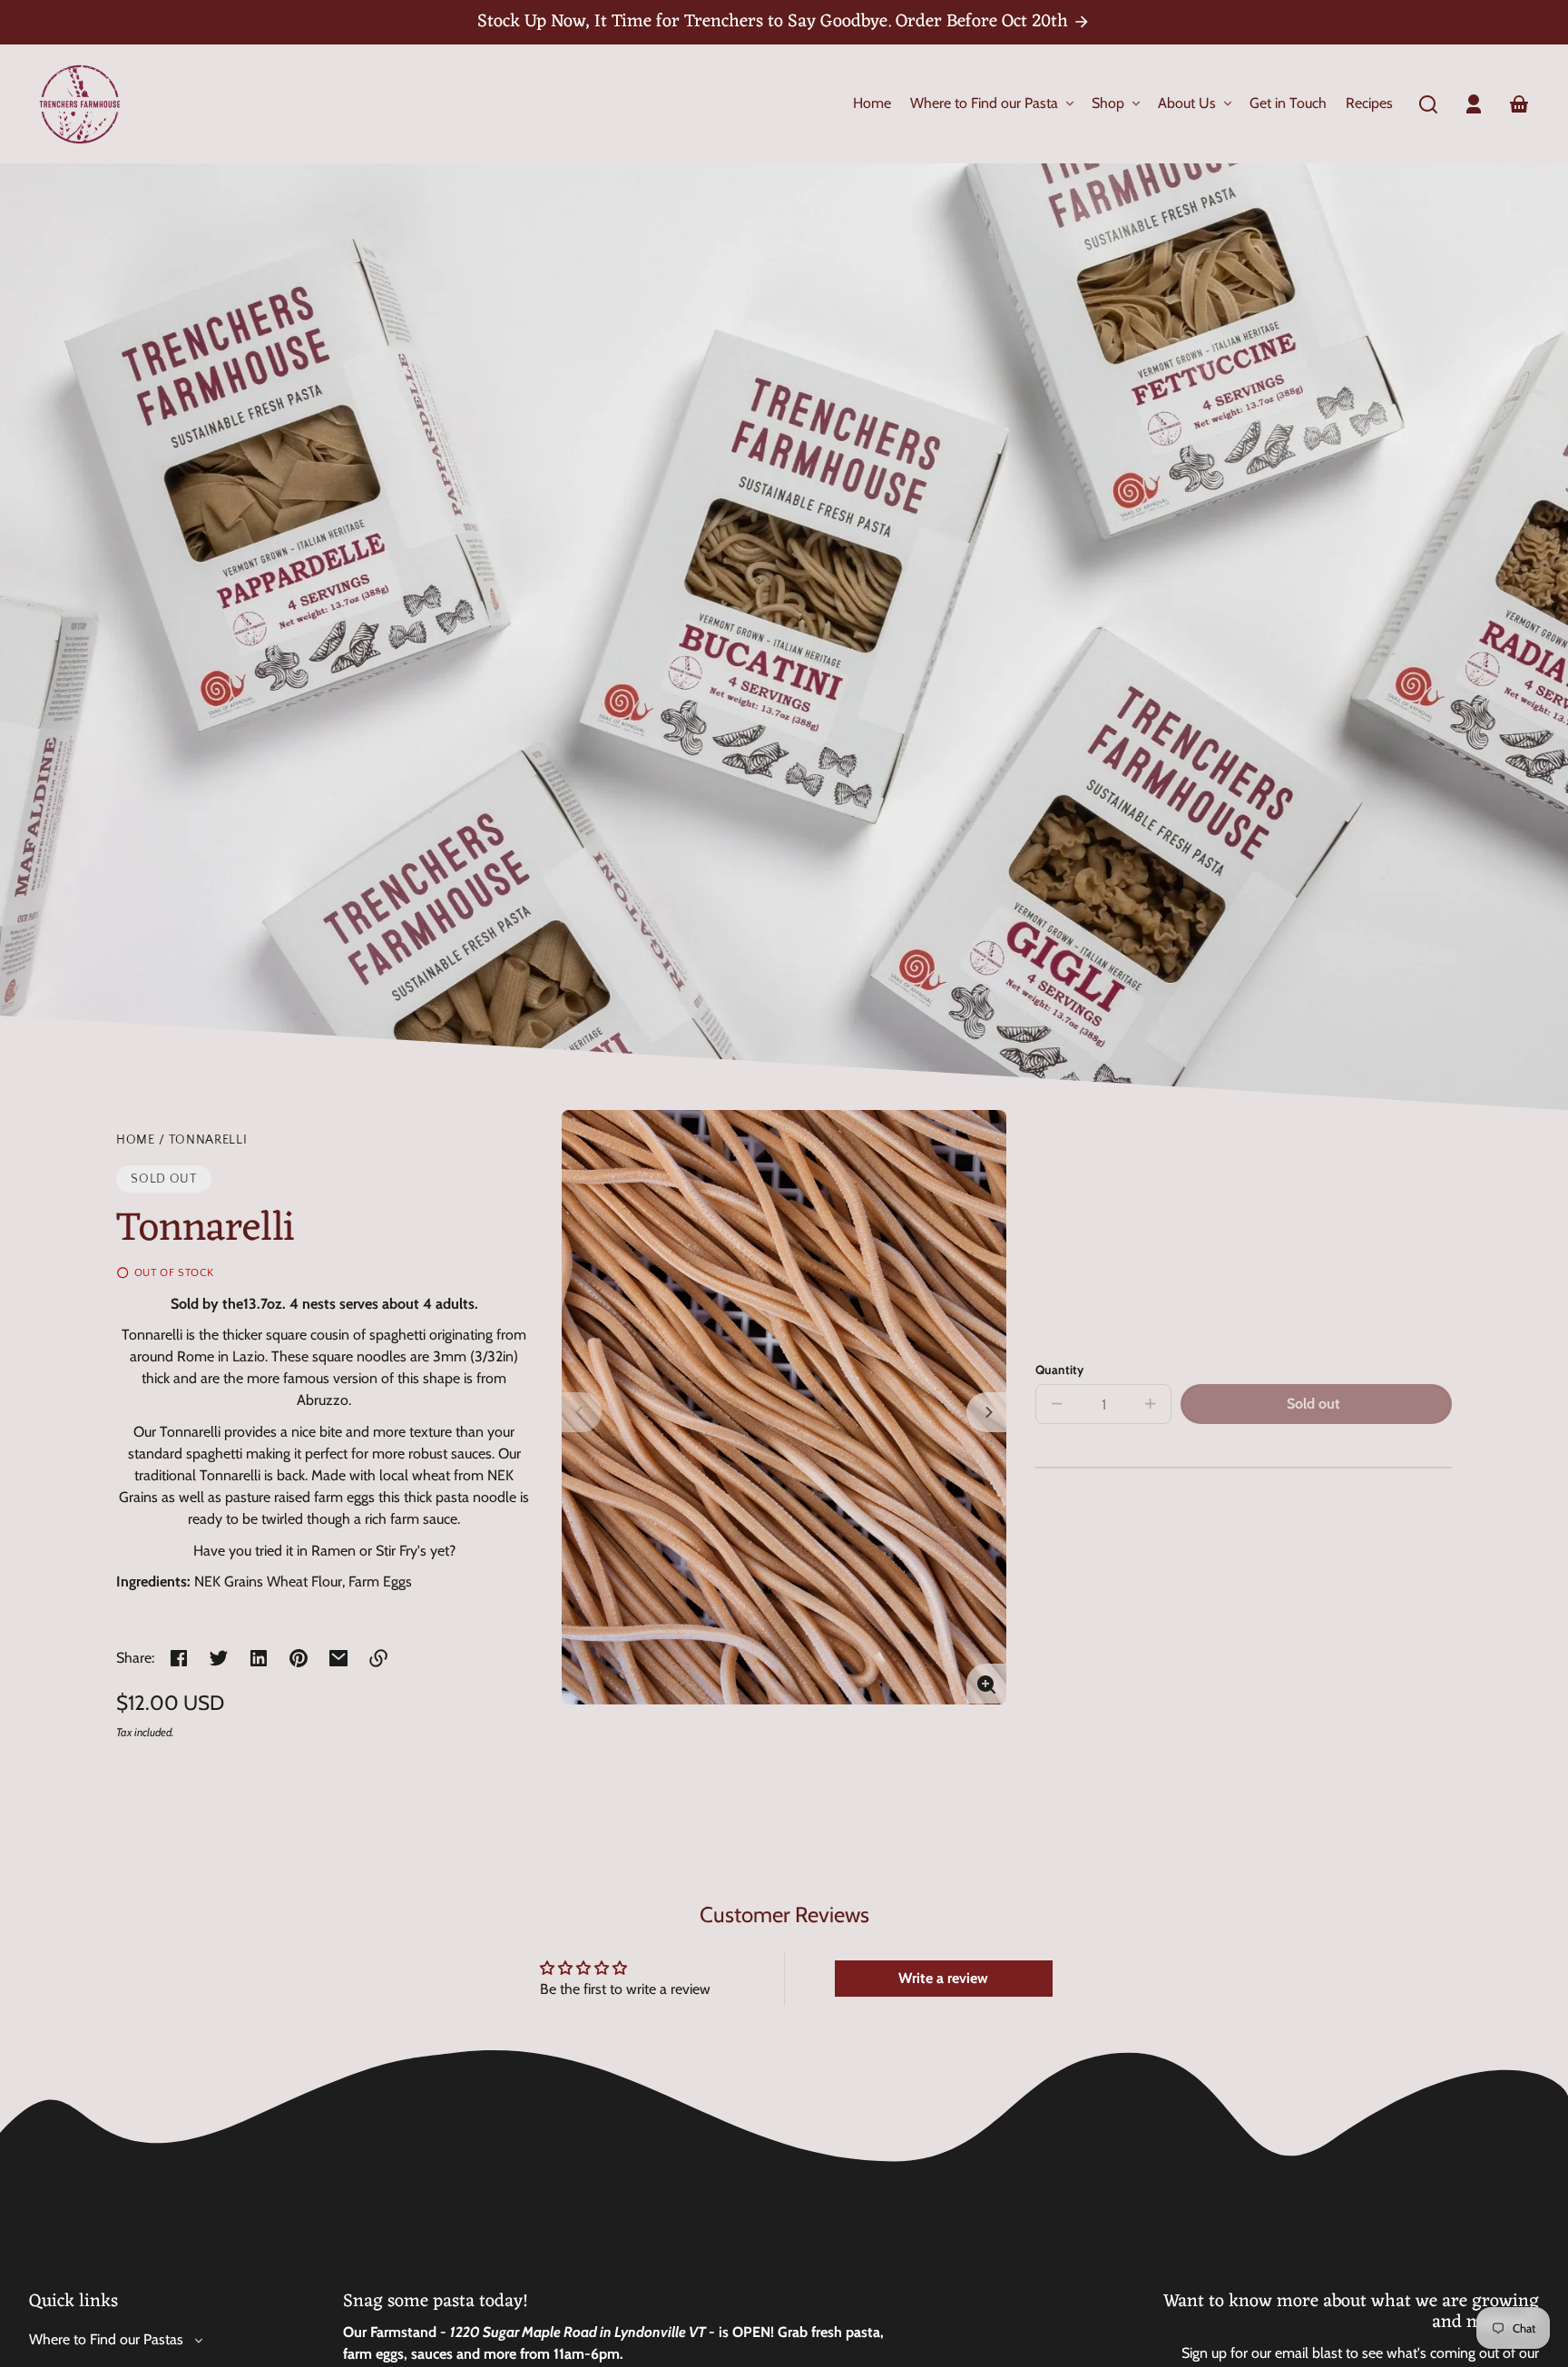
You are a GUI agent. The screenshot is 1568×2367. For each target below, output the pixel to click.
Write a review (943, 1978)
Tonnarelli (208, 1140)
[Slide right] (986, 1412)
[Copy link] (378, 1658)
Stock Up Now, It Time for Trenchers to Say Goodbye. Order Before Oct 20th (775, 22)
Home (136, 1140)
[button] (1428, 104)
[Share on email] (338, 1658)
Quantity (1059, 1370)
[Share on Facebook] (179, 1658)
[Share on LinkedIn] (259, 1658)
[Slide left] (582, 1412)
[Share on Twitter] (219, 1658)
